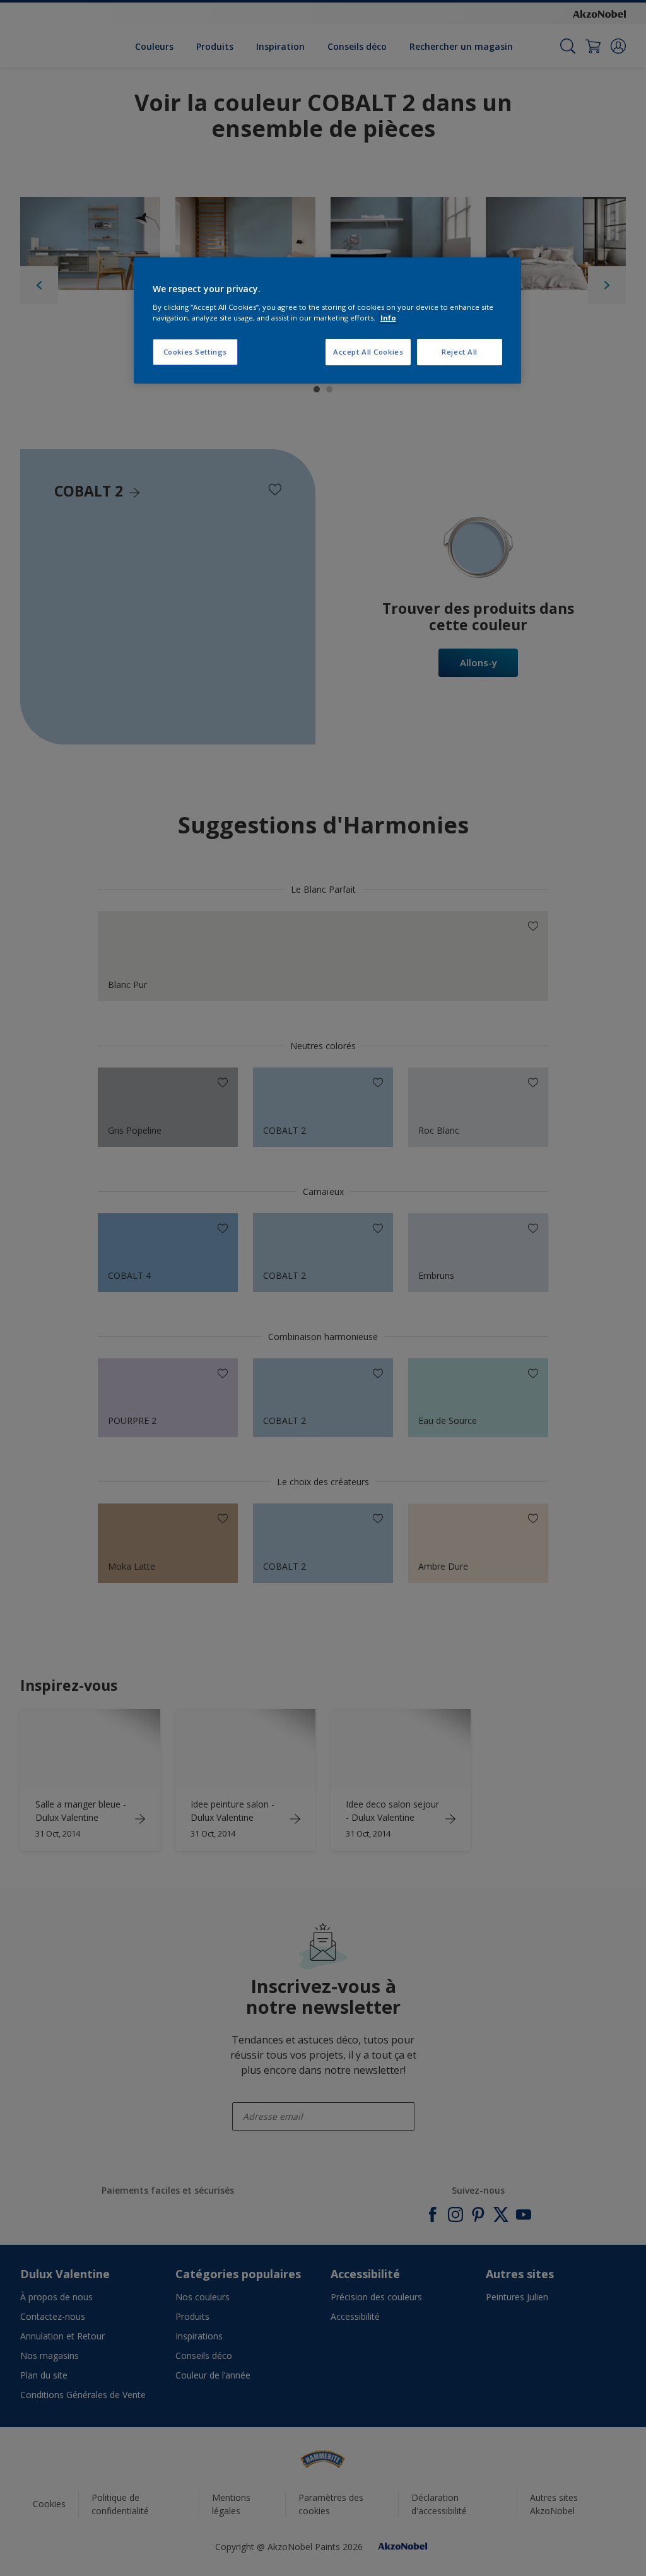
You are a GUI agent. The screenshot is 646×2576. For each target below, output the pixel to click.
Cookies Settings (195, 352)
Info (388, 318)
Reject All (460, 352)
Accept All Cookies (368, 352)
